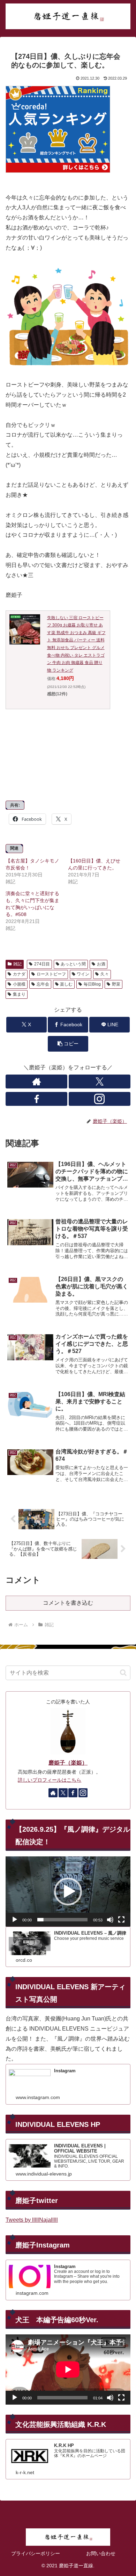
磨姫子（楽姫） (68, 1763)
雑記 (17, 964)
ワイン (83, 974)
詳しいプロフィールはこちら (50, 1780)
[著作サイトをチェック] (36, 1082)
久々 (105, 974)
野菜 (116, 984)
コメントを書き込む (68, 1603)
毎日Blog (92, 984)
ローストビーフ (51, 974)
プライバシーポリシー (36, 2553)
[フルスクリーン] (121, 1920)
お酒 (101, 964)
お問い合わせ (101, 2553)
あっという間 (73, 964)
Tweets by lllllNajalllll (32, 2220)
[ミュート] (110, 1920)
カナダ (19, 974)
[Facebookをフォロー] (36, 1099)
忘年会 (43, 984)
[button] (68, 1044)
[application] (68, 1891)
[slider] (62, 1920)
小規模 (19, 984)
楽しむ (66, 984)
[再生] (15, 1920)
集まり (19, 994)
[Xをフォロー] (100, 1082)
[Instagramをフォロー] (100, 1099)
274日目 (42, 964)
